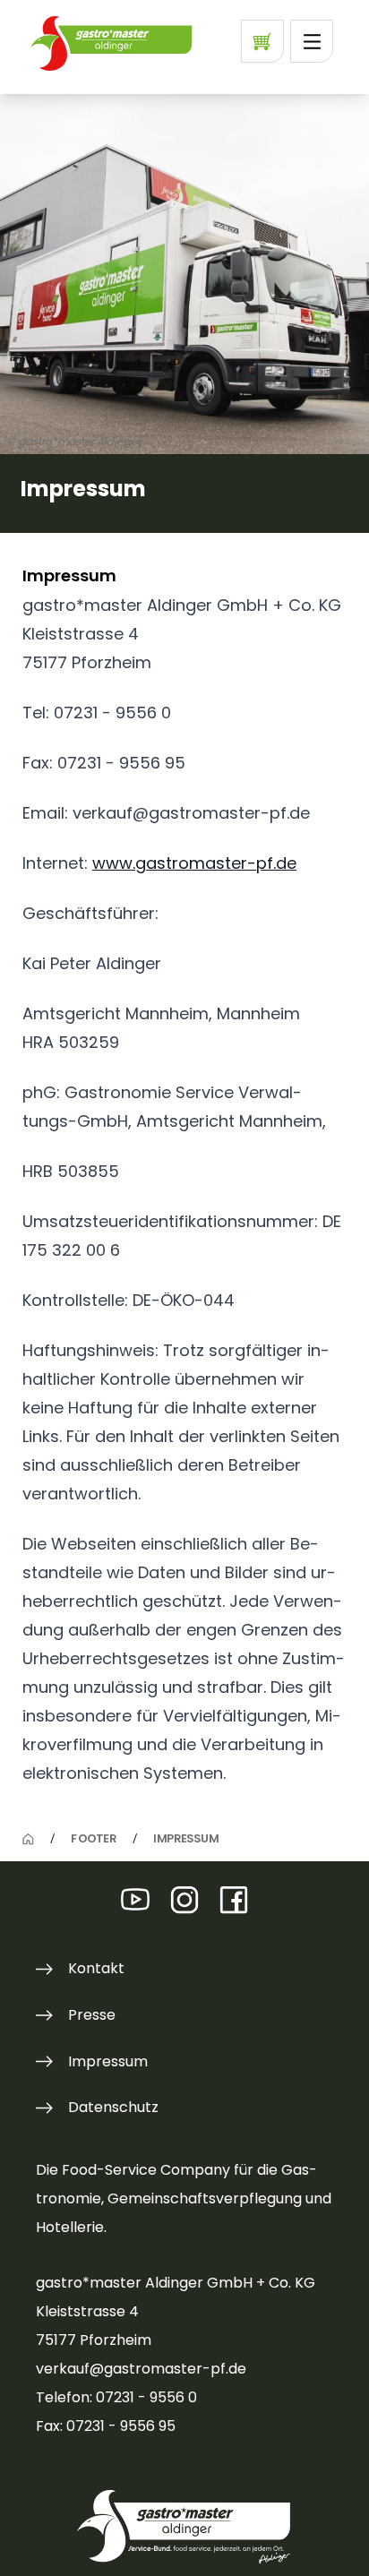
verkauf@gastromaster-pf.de (141, 2369)
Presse (92, 2015)
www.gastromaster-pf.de (194, 863)
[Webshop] (262, 41)
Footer (93, 1839)
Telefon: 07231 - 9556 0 (116, 2397)
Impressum (108, 2061)
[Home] (28, 1839)
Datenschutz (113, 2107)
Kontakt (96, 1968)
